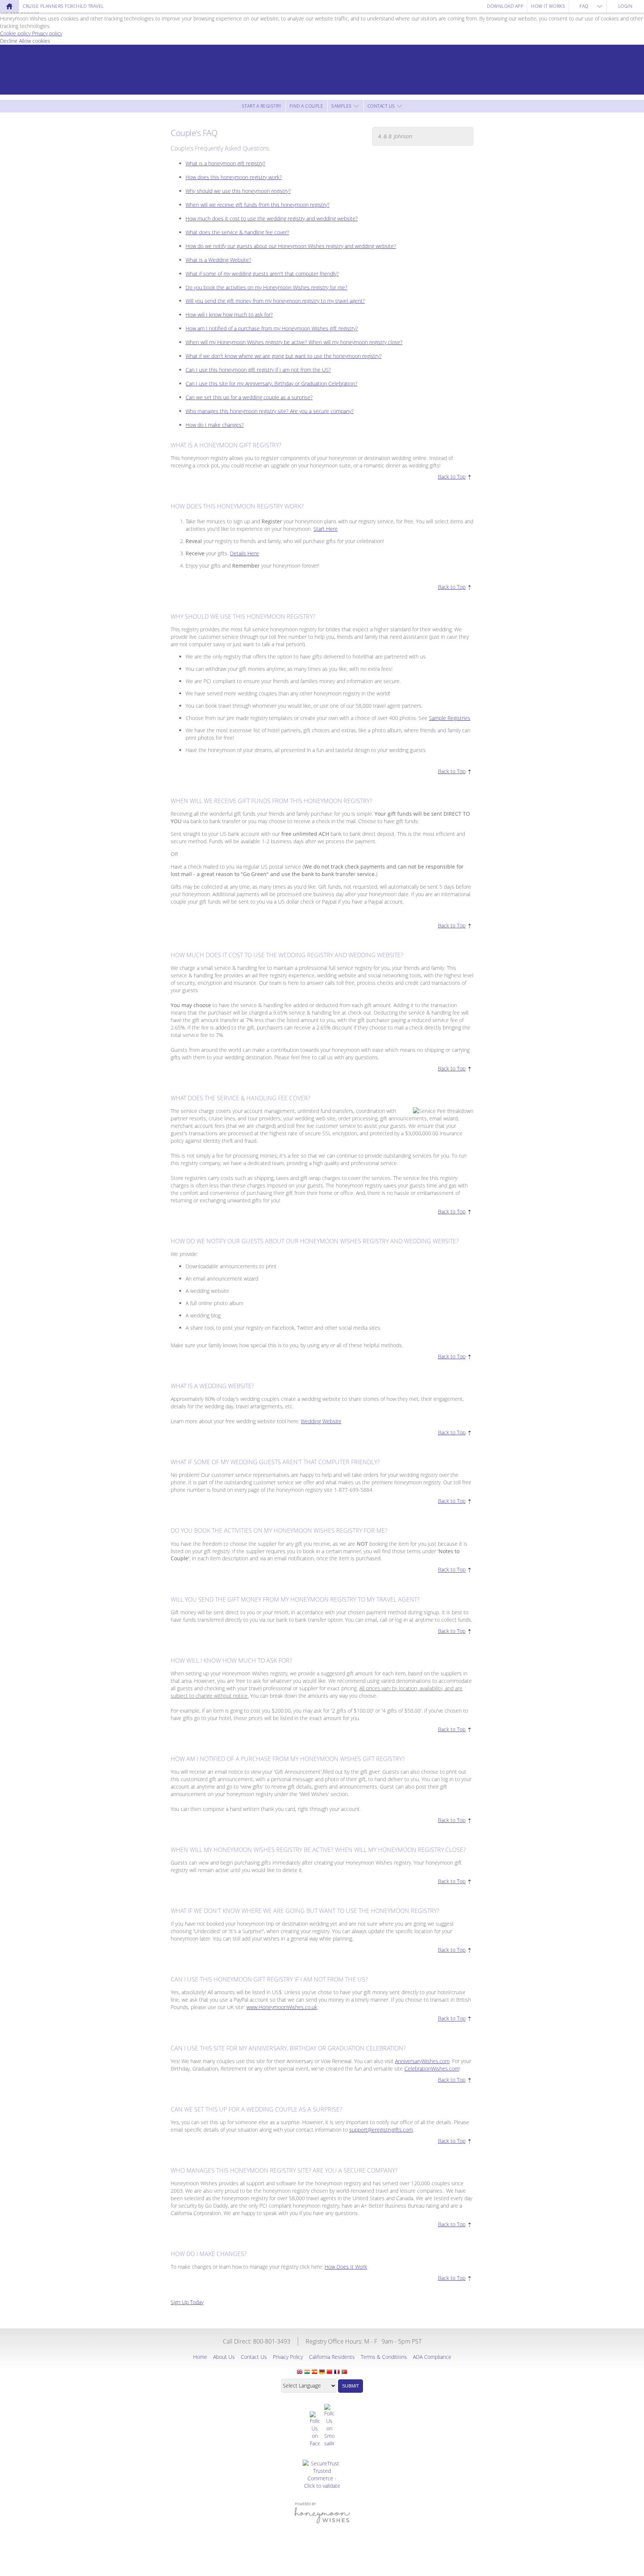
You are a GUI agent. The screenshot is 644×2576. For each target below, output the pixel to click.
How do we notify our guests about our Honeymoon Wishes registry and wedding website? (291, 246)
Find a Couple (307, 106)
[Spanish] (315, 2372)
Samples (342, 106)
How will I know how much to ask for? (229, 315)
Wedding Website (321, 1421)
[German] (322, 2372)
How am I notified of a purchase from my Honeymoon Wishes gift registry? (272, 328)
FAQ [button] (584, 6)
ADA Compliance (432, 2357)
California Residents (332, 2357)
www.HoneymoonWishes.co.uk (282, 2007)
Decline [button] (10, 41)
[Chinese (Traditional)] (329, 2372)
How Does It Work (346, 2267)
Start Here (326, 529)
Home (200, 2357)
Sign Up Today (187, 2302)
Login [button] (626, 6)
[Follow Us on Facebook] (315, 2429)
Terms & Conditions (384, 2357)
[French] (337, 2372)
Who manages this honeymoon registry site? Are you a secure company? (270, 411)
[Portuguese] (344, 2372)
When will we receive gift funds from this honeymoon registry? (258, 205)
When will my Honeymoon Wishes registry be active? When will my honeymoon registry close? (294, 342)
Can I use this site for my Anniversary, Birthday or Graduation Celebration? (272, 383)
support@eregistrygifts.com (381, 2130)
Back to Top (452, 477)
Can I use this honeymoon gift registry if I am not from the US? (258, 370)
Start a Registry (262, 106)
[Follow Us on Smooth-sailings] (329, 2426)
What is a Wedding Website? (218, 260)
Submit (351, 2386)
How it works (548, 6)
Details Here (244, 553)
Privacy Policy (288, 2357)
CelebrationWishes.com (432, 2069)
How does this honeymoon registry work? (234, 177)
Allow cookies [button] (35, 41)
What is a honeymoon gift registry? (225, 163)
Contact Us (381, 106)
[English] (300, 2372)
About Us (224, 2357)
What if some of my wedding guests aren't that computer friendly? (262, 274)
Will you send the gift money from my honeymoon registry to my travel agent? (275, 301)
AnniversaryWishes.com (422, 2061)
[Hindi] (307, 2372)
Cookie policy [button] (16, 33)
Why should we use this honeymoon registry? (238, 191)
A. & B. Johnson (395, 136)
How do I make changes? (215, 425)
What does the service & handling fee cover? (237, 232)
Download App (505, 6)
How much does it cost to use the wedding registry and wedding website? (272, 218)
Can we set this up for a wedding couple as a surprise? (249, 397)
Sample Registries (450, 718)
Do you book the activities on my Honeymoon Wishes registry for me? (266, 287)
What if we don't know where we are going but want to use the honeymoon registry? (284, 356)
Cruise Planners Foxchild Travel (63, 6)
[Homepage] (9, 6)
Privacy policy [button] (47, 33)
